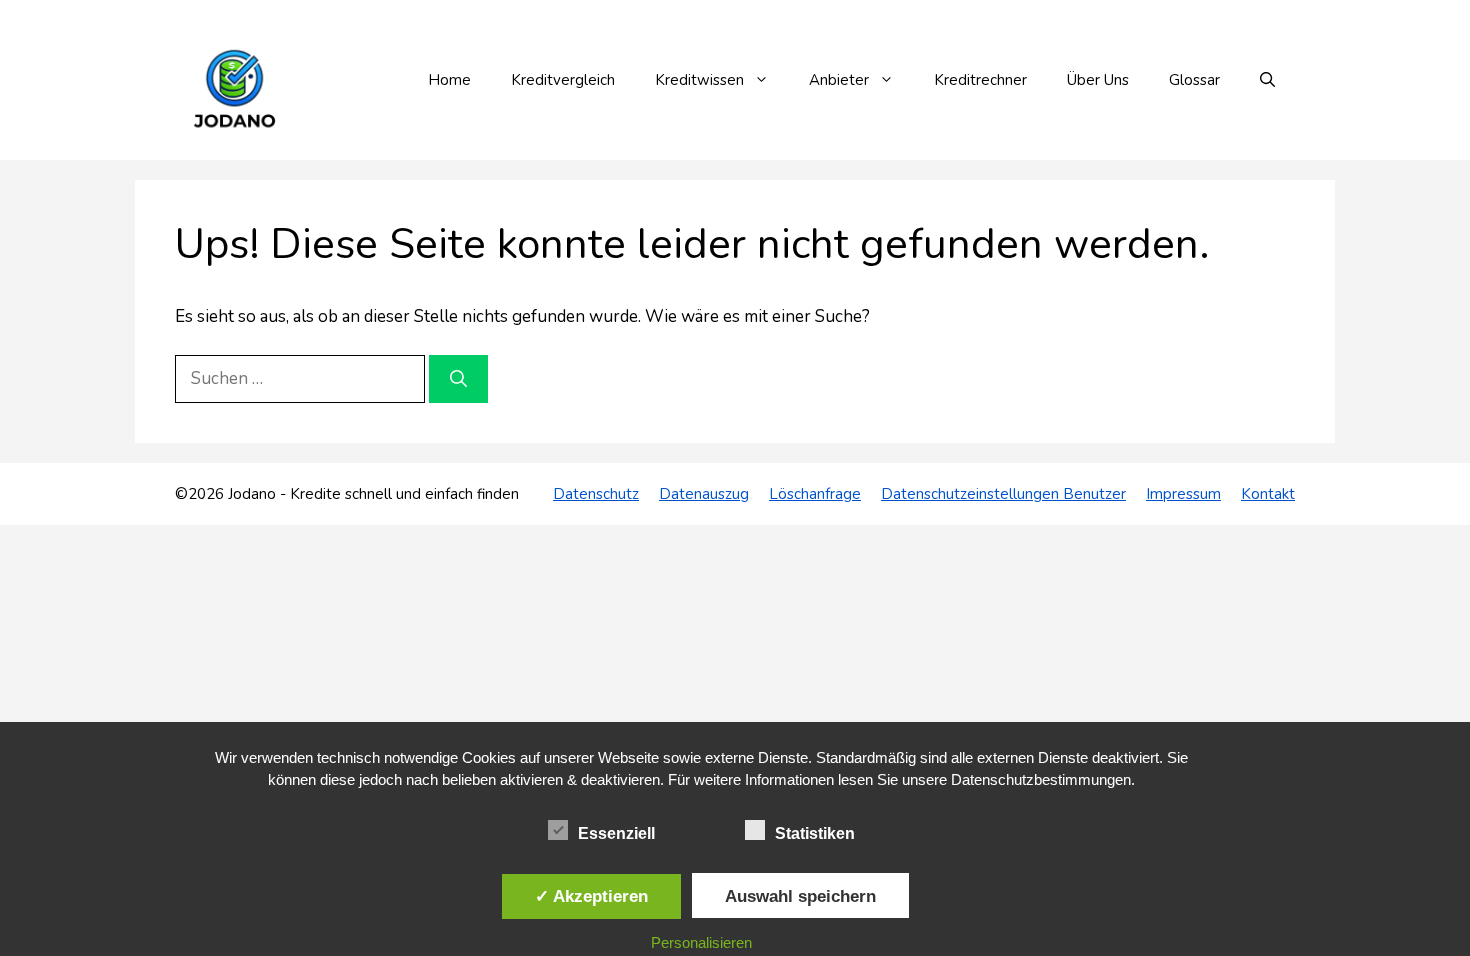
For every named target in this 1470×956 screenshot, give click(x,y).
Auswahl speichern (800, 896)
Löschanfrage (815, 494)
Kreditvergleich (563, 80)
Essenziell (616, 833)
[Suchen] (458, 379)
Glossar (1194, 80)
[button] (1267, 80)
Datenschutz (596, 494)
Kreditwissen (699, 80)
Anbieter (839, 80)
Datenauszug (704, 494)
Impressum (1183, 494)
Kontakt (1268, 494)
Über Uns (1098, 80)
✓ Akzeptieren (591, 896)
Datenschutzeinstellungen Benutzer (1003, 494)
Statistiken (815, 833)
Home (449, 80)
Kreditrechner (980, 80)
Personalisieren (701, 942)
